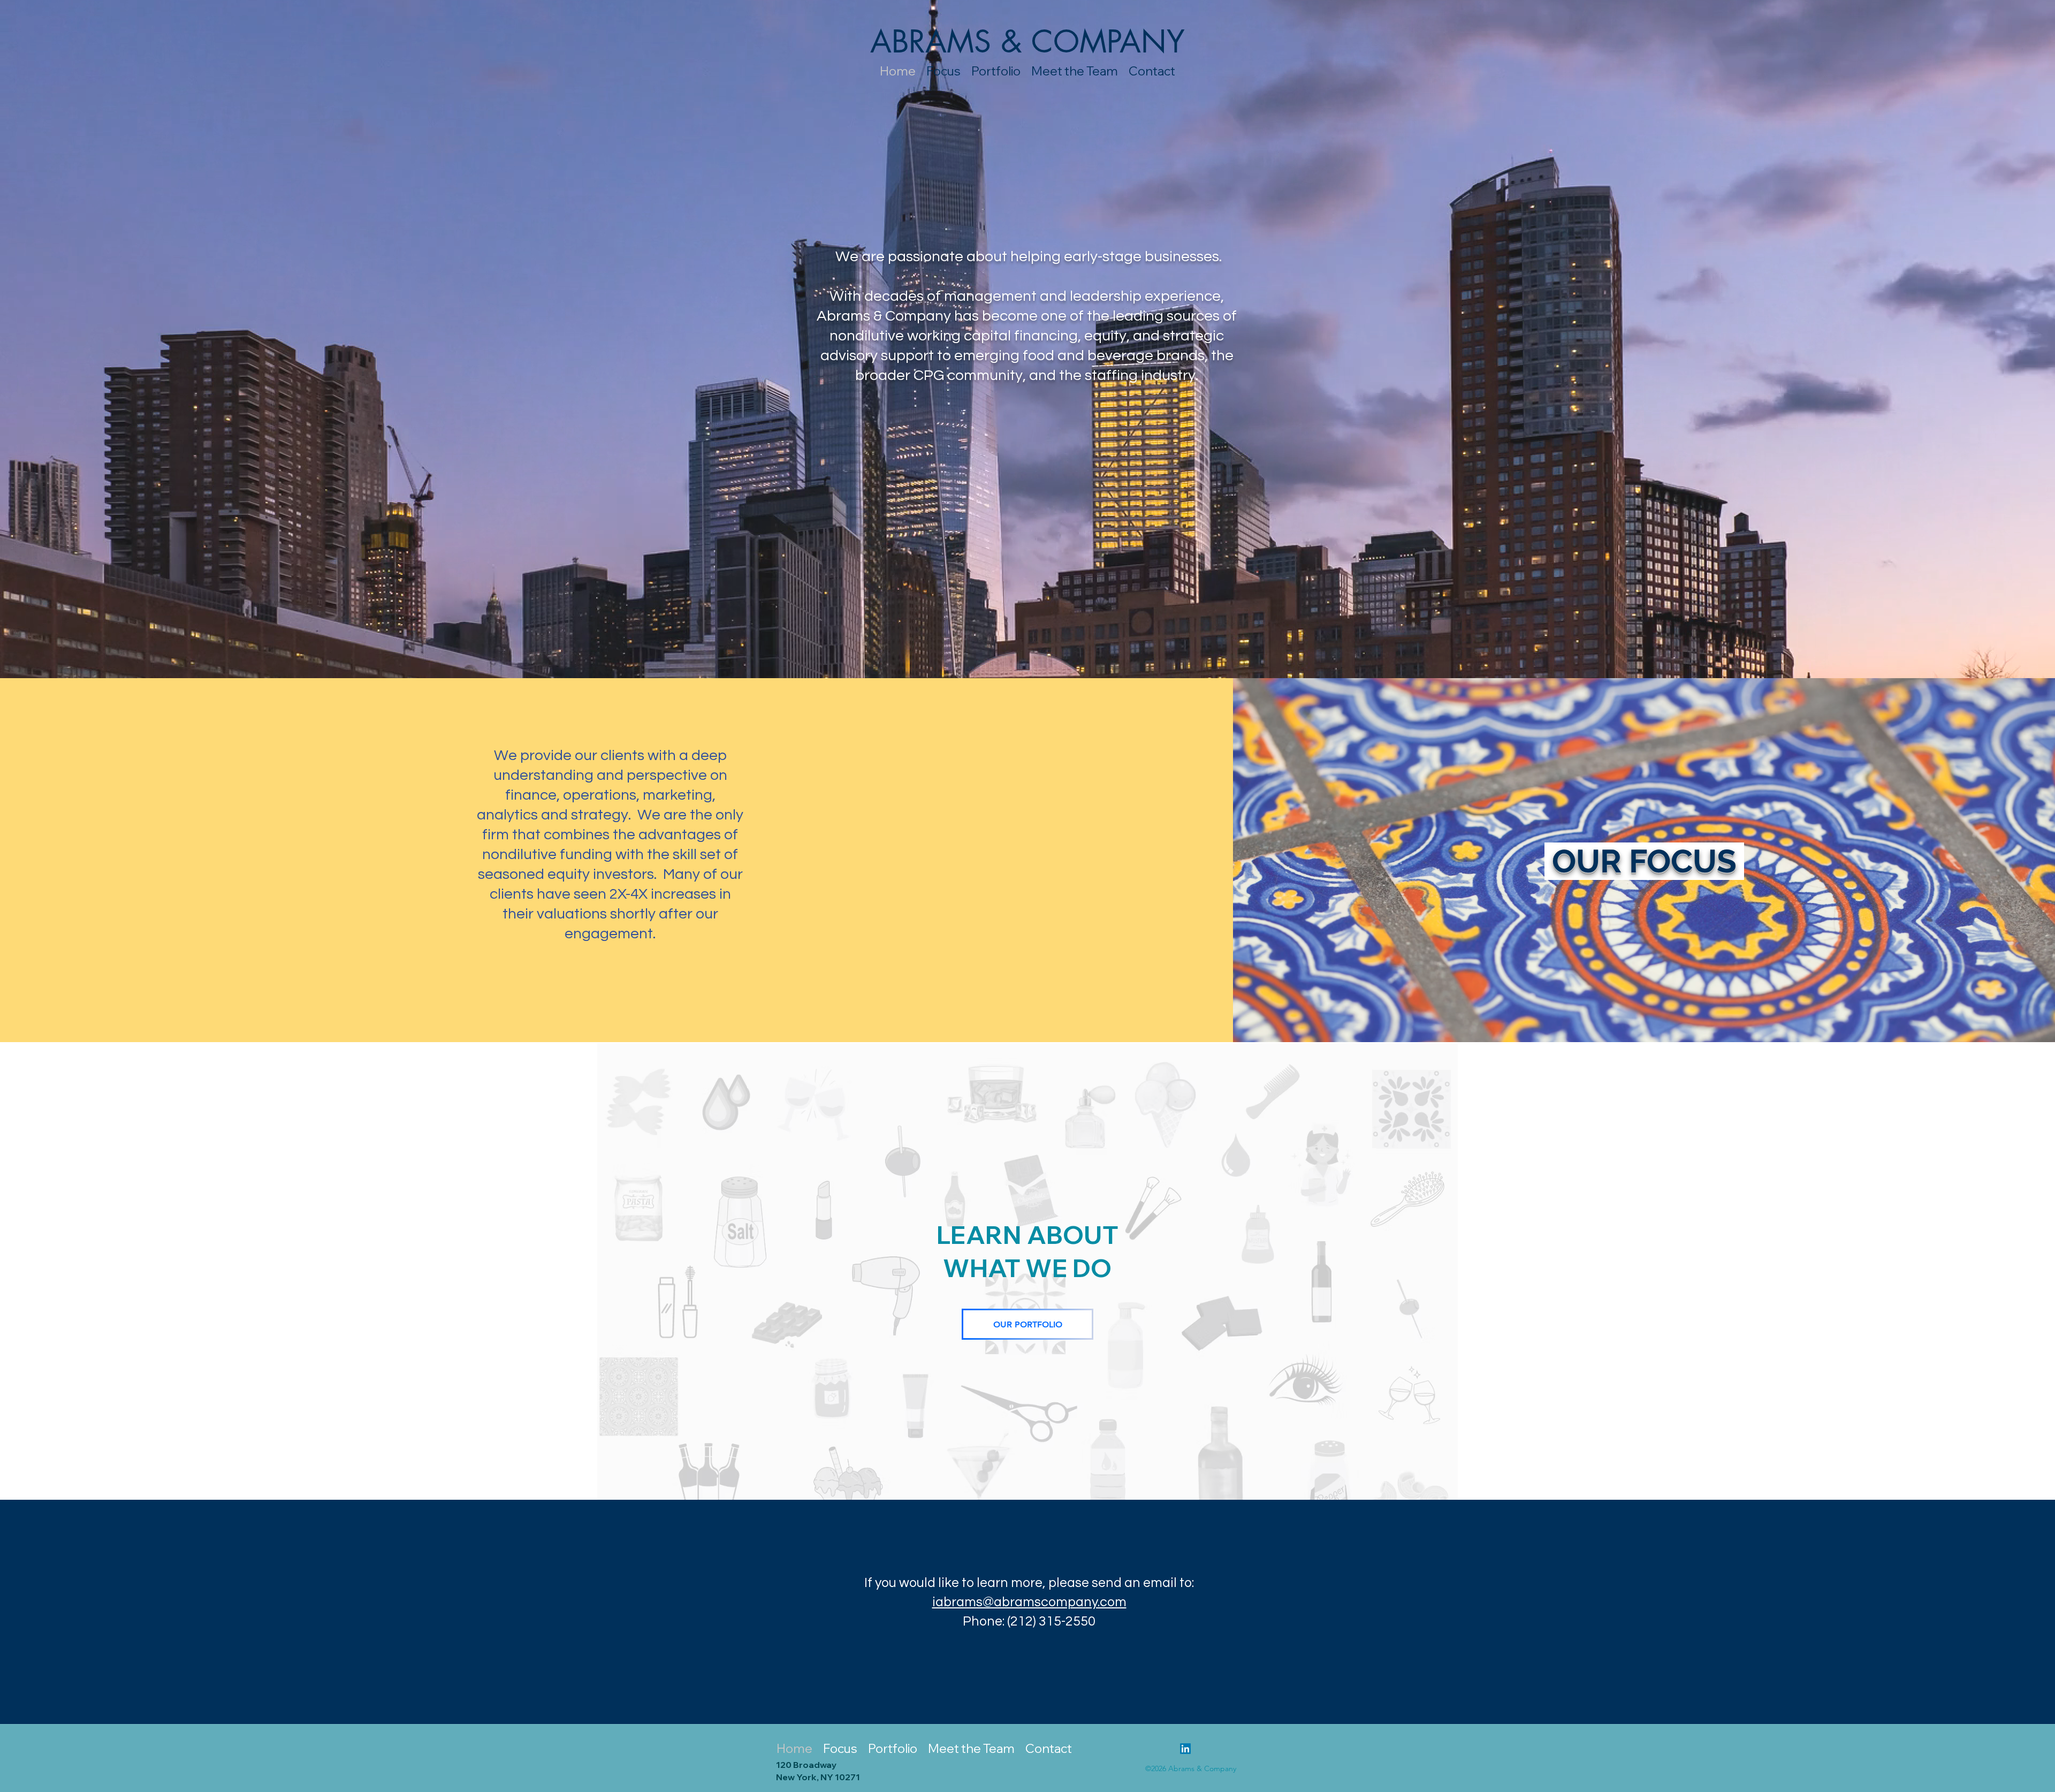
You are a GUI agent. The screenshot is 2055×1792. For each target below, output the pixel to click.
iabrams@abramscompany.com (1029, 1602)
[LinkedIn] (1185, 1749)
